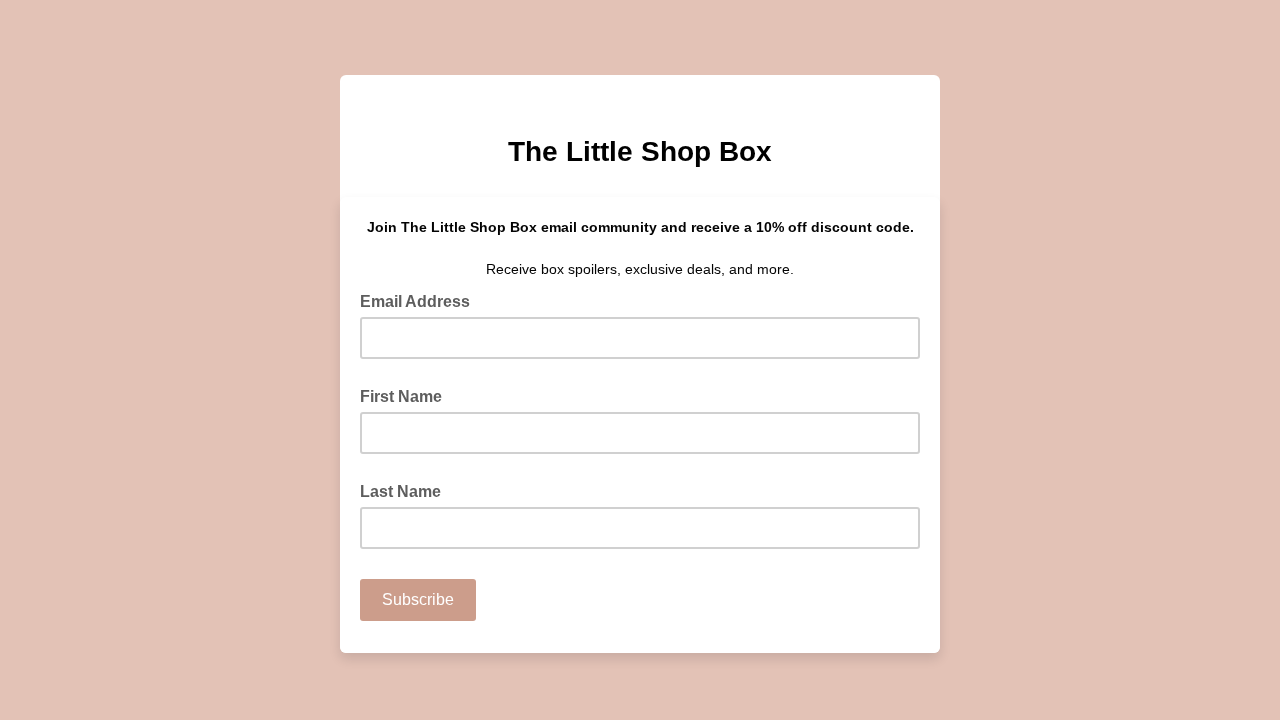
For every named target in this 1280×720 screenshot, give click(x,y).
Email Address (421, 300)
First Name (401, 396)
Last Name (400, 491)
